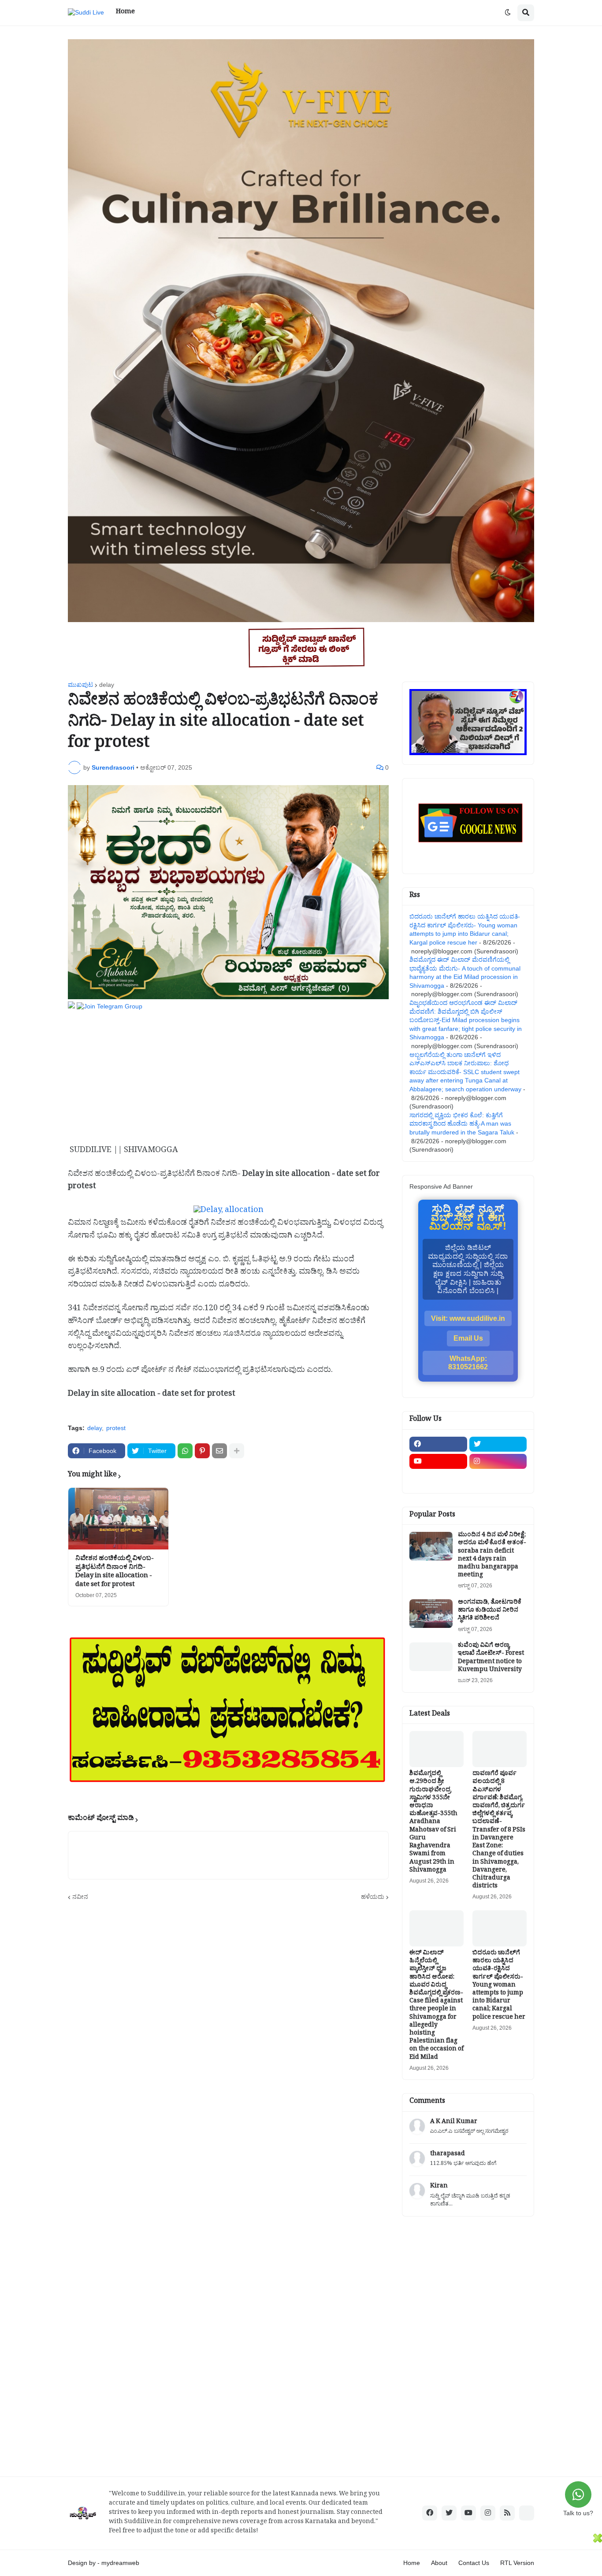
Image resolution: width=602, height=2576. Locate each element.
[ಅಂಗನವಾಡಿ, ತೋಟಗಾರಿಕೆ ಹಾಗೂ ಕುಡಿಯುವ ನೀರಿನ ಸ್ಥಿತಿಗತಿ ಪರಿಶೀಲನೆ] (431, 1614)
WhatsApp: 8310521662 (468, 1363)
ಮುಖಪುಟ (80, 685)
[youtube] (438, 1461)
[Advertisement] (228, 1073)
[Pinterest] (202, 1451)
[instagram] (498, 1461)
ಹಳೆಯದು (373, 1897)
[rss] (507, 2513)
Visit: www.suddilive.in (468, 1318)
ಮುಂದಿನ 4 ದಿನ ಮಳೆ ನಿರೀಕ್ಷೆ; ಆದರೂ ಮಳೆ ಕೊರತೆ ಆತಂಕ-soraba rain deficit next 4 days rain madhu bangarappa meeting (492, 1556)
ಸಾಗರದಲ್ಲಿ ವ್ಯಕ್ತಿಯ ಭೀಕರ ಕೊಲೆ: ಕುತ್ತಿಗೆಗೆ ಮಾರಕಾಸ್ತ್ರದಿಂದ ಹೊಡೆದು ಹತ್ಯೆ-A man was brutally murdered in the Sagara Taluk (462, 1124)
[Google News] (527, 2513)
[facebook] (438, 1444)
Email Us (468, 1338)
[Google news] (498, 1479)
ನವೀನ (80, 1897)
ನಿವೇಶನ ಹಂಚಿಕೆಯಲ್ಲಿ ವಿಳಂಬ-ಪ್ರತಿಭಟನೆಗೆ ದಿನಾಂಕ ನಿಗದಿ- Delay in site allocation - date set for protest (115, 1572)
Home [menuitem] (125, 13)
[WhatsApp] (185, 1451)
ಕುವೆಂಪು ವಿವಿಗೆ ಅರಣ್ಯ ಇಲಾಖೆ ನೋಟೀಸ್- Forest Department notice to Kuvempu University (491, 1659)
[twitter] (498, 1444)
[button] (508, 13)
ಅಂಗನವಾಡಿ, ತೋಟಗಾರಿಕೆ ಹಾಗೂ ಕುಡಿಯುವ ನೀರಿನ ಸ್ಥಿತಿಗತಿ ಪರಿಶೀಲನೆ (490, 1611)
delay (107, 685)
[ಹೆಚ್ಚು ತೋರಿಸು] (237, 1451)
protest (116, 1428)
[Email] (219, 1451)
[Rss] (438, 1479)
